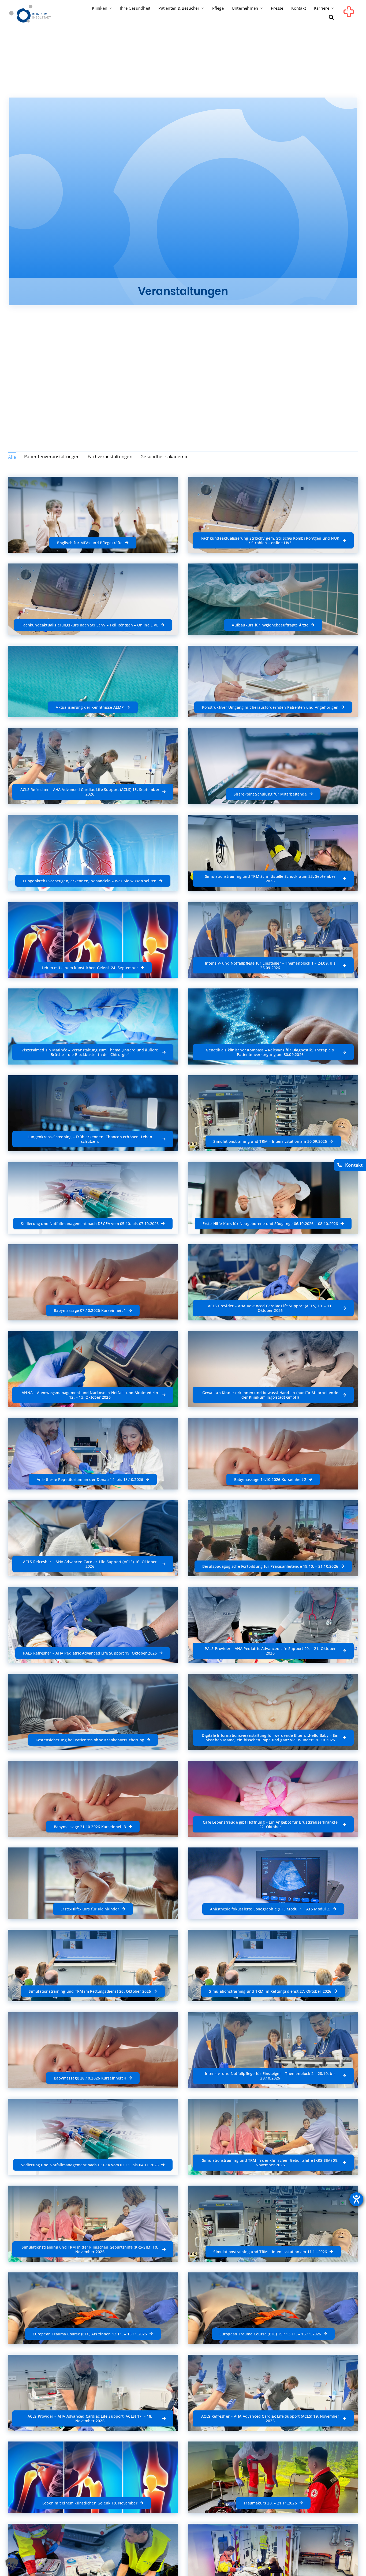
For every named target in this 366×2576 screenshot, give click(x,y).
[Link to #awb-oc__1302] (349, 14)
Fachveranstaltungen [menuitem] (110, 456)
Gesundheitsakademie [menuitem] (165, 456)
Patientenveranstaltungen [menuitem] (52, 456)
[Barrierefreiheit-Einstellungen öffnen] (356, 2199)
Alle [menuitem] (12, 457)
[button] (331, 18)
